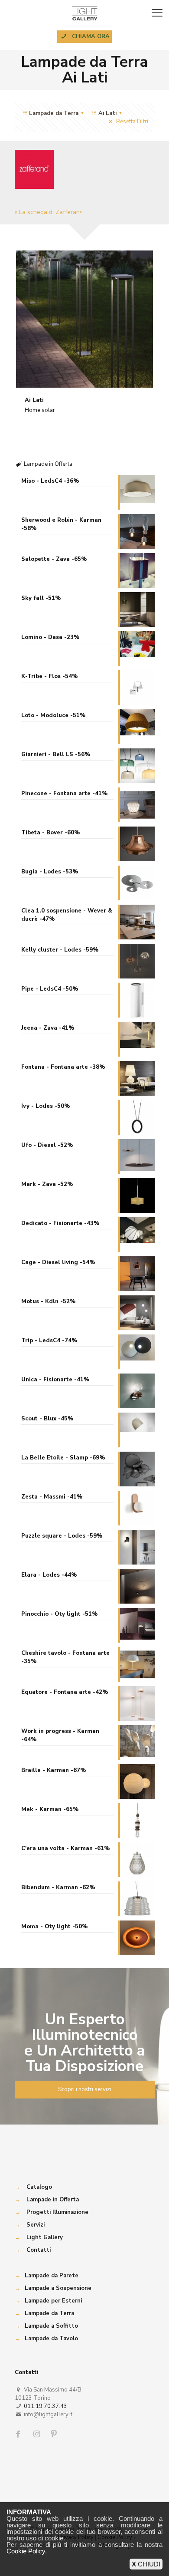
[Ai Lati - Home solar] (85, 319)
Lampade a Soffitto (51, 2326)
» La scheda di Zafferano (49, 212)
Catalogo (39, 2187)
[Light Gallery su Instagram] (37, 2434)
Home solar (40, 410)
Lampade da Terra (49, 2313)
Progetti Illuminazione (57, 2212)
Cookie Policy (26, 2551)
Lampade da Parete (52, 2276)
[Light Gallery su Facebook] (20, 2434)
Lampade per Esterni (53, 2301)
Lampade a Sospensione (58, 2288)
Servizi (36, 2225)
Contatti (39, 2250)
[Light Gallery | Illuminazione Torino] (84, 13)
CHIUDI (146, 2564)
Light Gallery (45, 2237)
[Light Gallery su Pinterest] (55, 2434)
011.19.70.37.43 (45, 2406)
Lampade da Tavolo (51, 2339)
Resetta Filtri (131, 122)
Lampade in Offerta (53, 2200)
